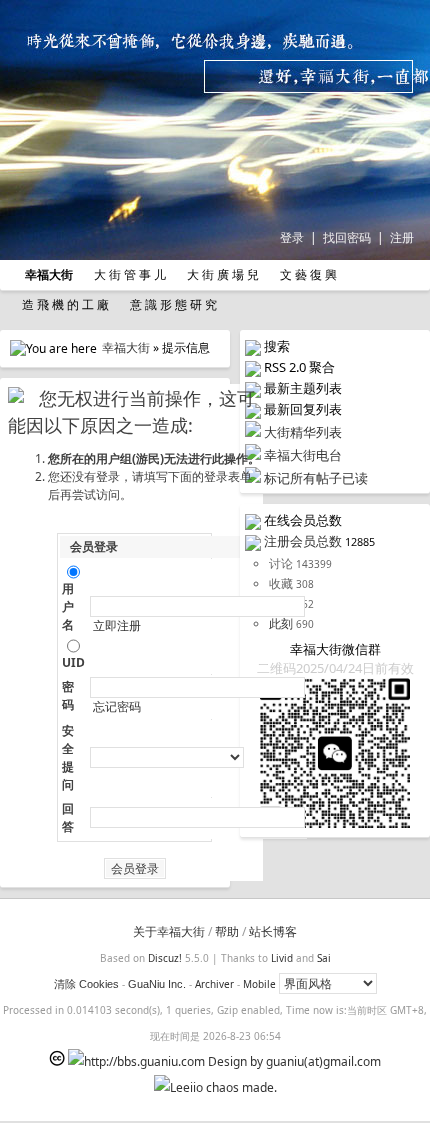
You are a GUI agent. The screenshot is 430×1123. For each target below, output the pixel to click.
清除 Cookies (86, 984)
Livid (282, 958)
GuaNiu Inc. (157, 984)
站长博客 (273, 931)
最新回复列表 (303, 409)
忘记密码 (117, 707)
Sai (324, 958)
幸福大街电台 (303, 455)
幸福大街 (126, 347)
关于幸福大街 (169, 931)
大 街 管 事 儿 (128, 274)
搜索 (277, 346)
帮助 (227, 931)
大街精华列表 (303, 432)
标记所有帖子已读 (316, 478)
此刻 (281, 623)
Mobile (259, 984)
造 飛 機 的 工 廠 (64, 304)
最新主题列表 (303, 388)
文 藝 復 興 (307, 274)
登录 (292, 237)
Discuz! (165, 958)
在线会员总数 (303, 520)
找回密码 (347, 237)
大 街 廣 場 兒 (221, 274)
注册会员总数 (303, 541)
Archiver (214, 984)
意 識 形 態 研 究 (172, 304)
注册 (402, 237)
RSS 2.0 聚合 (299, 367)
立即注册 (117, 626)
